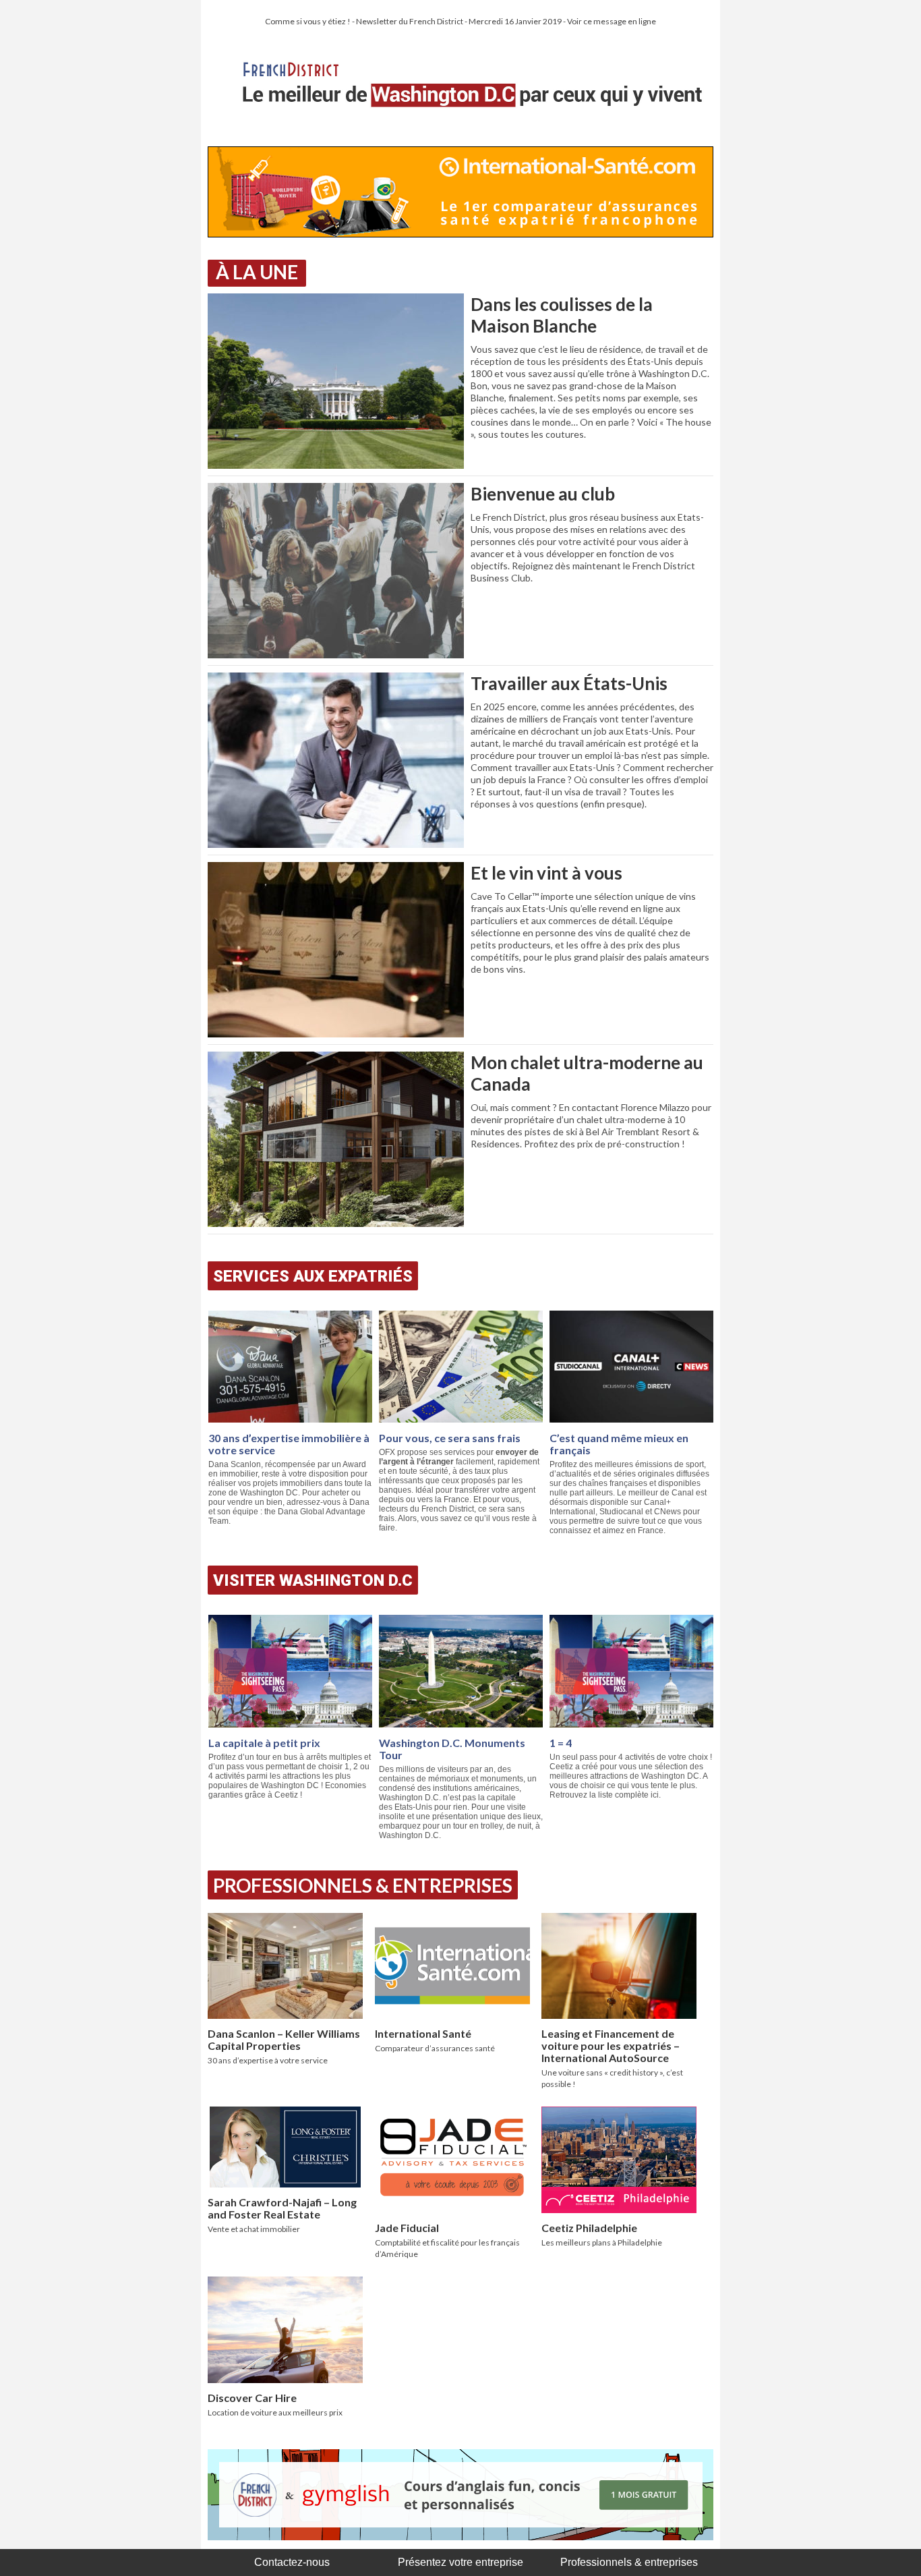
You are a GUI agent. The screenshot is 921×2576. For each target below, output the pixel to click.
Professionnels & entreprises (629, 2562)
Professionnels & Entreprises (363, 1885)
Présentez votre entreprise (460, 2562)
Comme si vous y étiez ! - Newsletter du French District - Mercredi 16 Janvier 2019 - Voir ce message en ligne (460, 21)
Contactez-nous (292, 2562)
